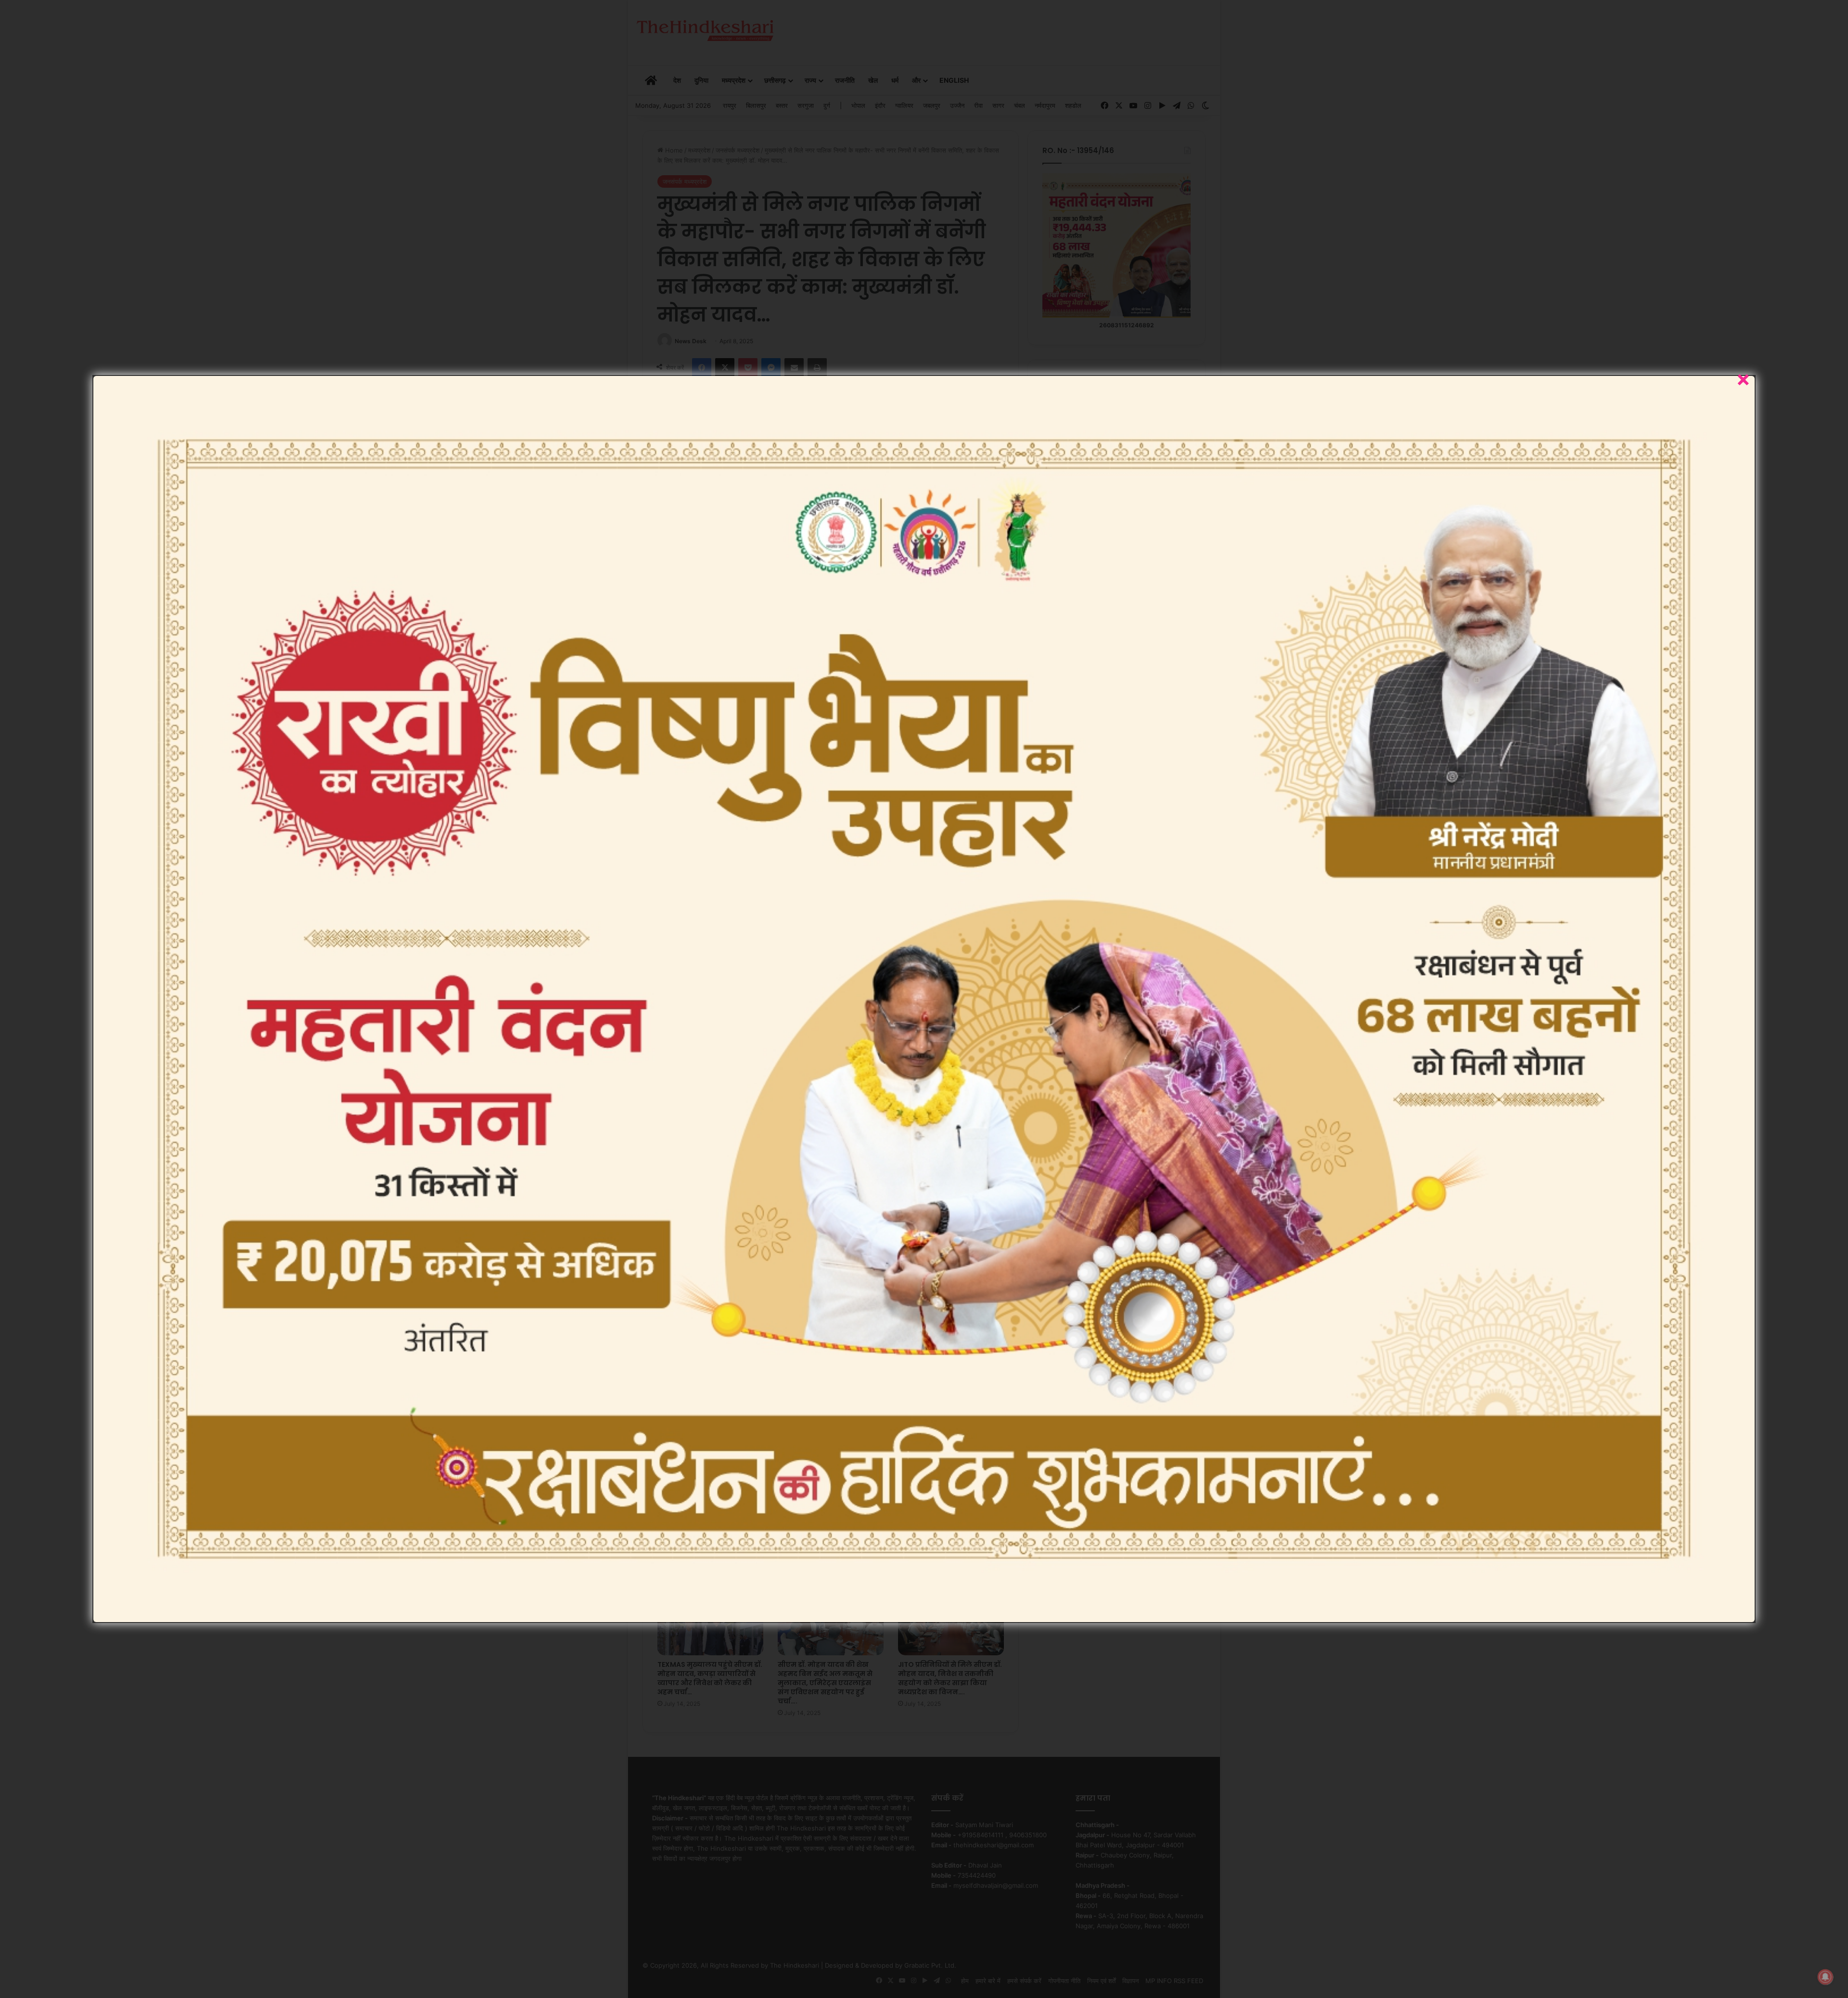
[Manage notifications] (1825, 1977)
